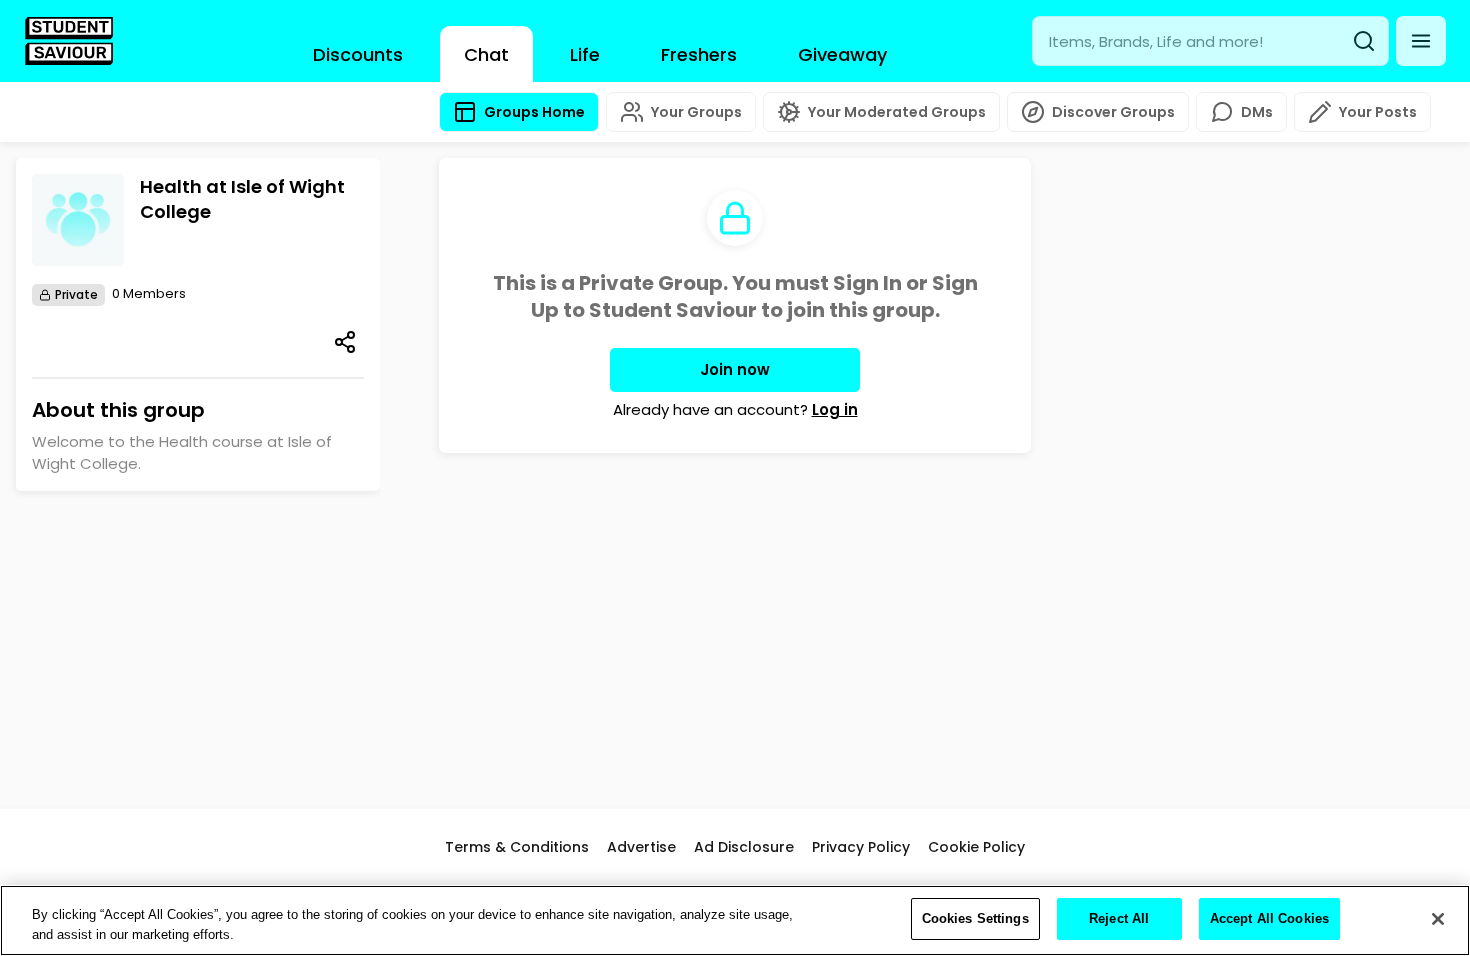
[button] (1421, 41)
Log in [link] (835, 409)
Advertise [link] (641, 847)
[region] (735, 920)
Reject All (1119, 918)
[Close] (1438, 919)
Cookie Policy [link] (976, 847)
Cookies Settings (975, 918)
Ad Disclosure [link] (744, 847)
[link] (69, 41)
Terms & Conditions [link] (517, 847)
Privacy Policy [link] (861, 847)
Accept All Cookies (1269, 918)
